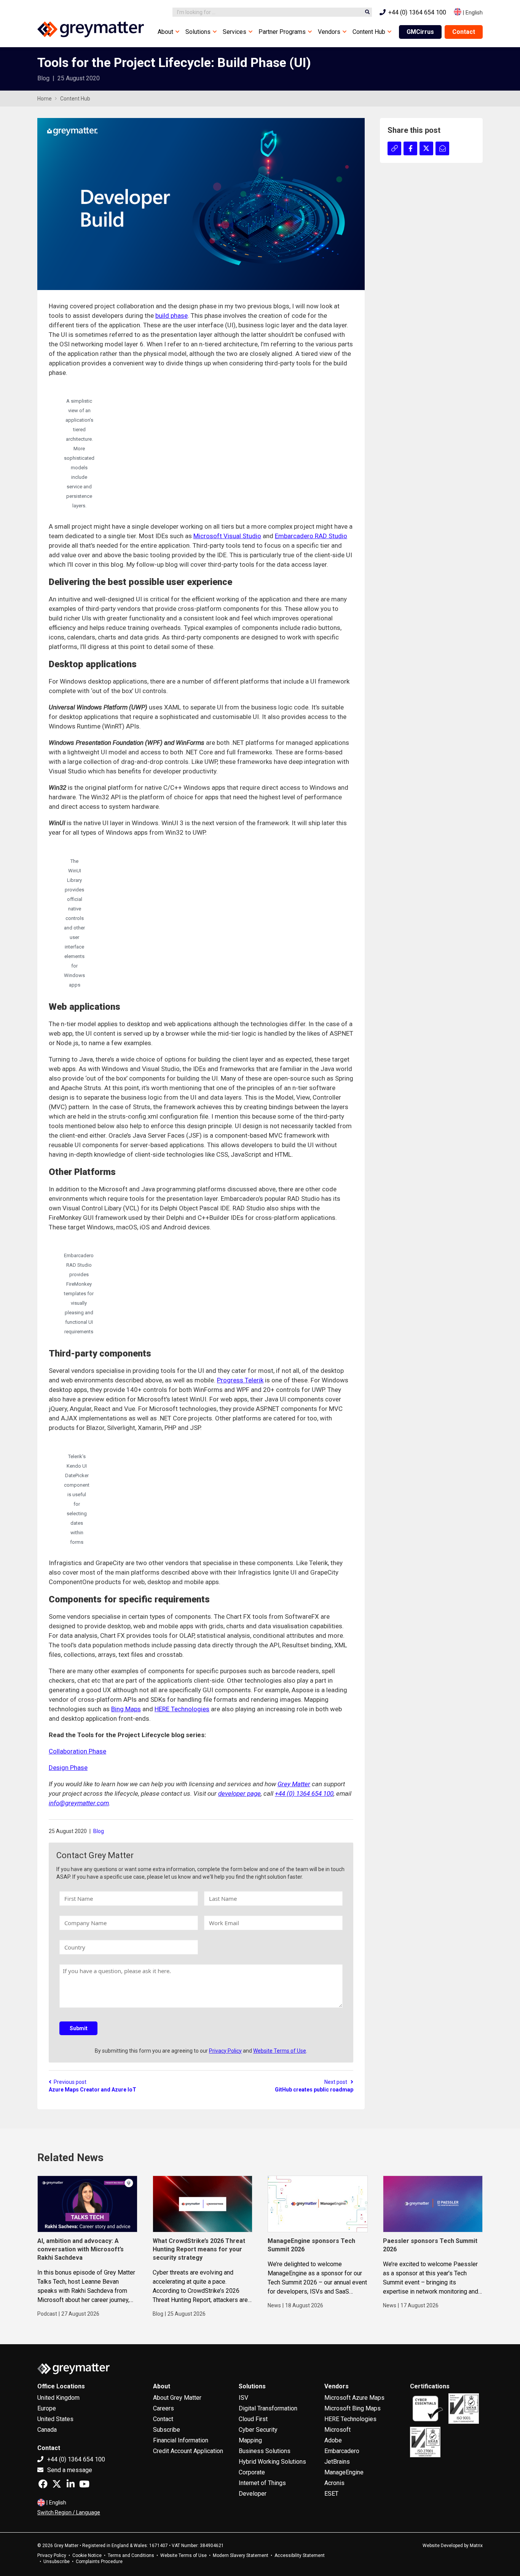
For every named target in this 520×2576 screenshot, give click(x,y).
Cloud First (253, 2419)
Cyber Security (258, 2430)
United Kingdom (58, 2398)
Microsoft (337, 2430)
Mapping (250, 2440)
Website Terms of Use (280, 2051)
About (165, 32)
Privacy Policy (225, 2051)
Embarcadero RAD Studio (311, 536)
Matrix (476, 2546)
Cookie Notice (87, 2555)
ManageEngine (344, 2472)
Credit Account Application (188, 2451)
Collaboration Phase (77, 1751)
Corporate (252, 2472)
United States (55, 2419)
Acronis (334, 2483)
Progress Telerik (240, 1380)
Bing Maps (126, 1709)
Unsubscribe (57, 2562)
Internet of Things (262, 2483)
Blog (99, 1831)
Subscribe (167, 2430)
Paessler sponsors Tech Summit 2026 (430, 2245)
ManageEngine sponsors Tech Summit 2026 (311, 2245)
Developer (253, 2494)
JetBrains (337, 2462)
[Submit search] (367, 12)
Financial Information (181, 2440)
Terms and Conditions (131, 2555)
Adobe (333, 2440)
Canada (47, 2430)
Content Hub (369, 32)
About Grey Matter (177, 2398)
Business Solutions (265, 2451)
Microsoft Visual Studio (227, 536)
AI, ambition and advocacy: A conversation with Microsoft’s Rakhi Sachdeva (81, 2249)
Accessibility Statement (300, 2555)
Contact (464, 32)
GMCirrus (420, 32)
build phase (171, 316)
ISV (243, 2398)
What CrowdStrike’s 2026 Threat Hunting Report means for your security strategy (199, 2249)
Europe (47, 2408)
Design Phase (68, 1768)
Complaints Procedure (99, 2562)
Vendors (329, 32)
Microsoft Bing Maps (353, 2408)
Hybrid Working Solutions (272, 2462)
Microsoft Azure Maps (354, 2398)
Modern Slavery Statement (241, 2555)
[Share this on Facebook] (410, 148)
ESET (331, 2494)
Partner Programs (282, 32)
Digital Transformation (268, 2408)
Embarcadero (342, 2451)
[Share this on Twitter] (426, 148)
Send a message (69, 2470)
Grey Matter (294, 1784)
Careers (163, 2408)
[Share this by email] (442, 148)
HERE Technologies (182, 1709)
